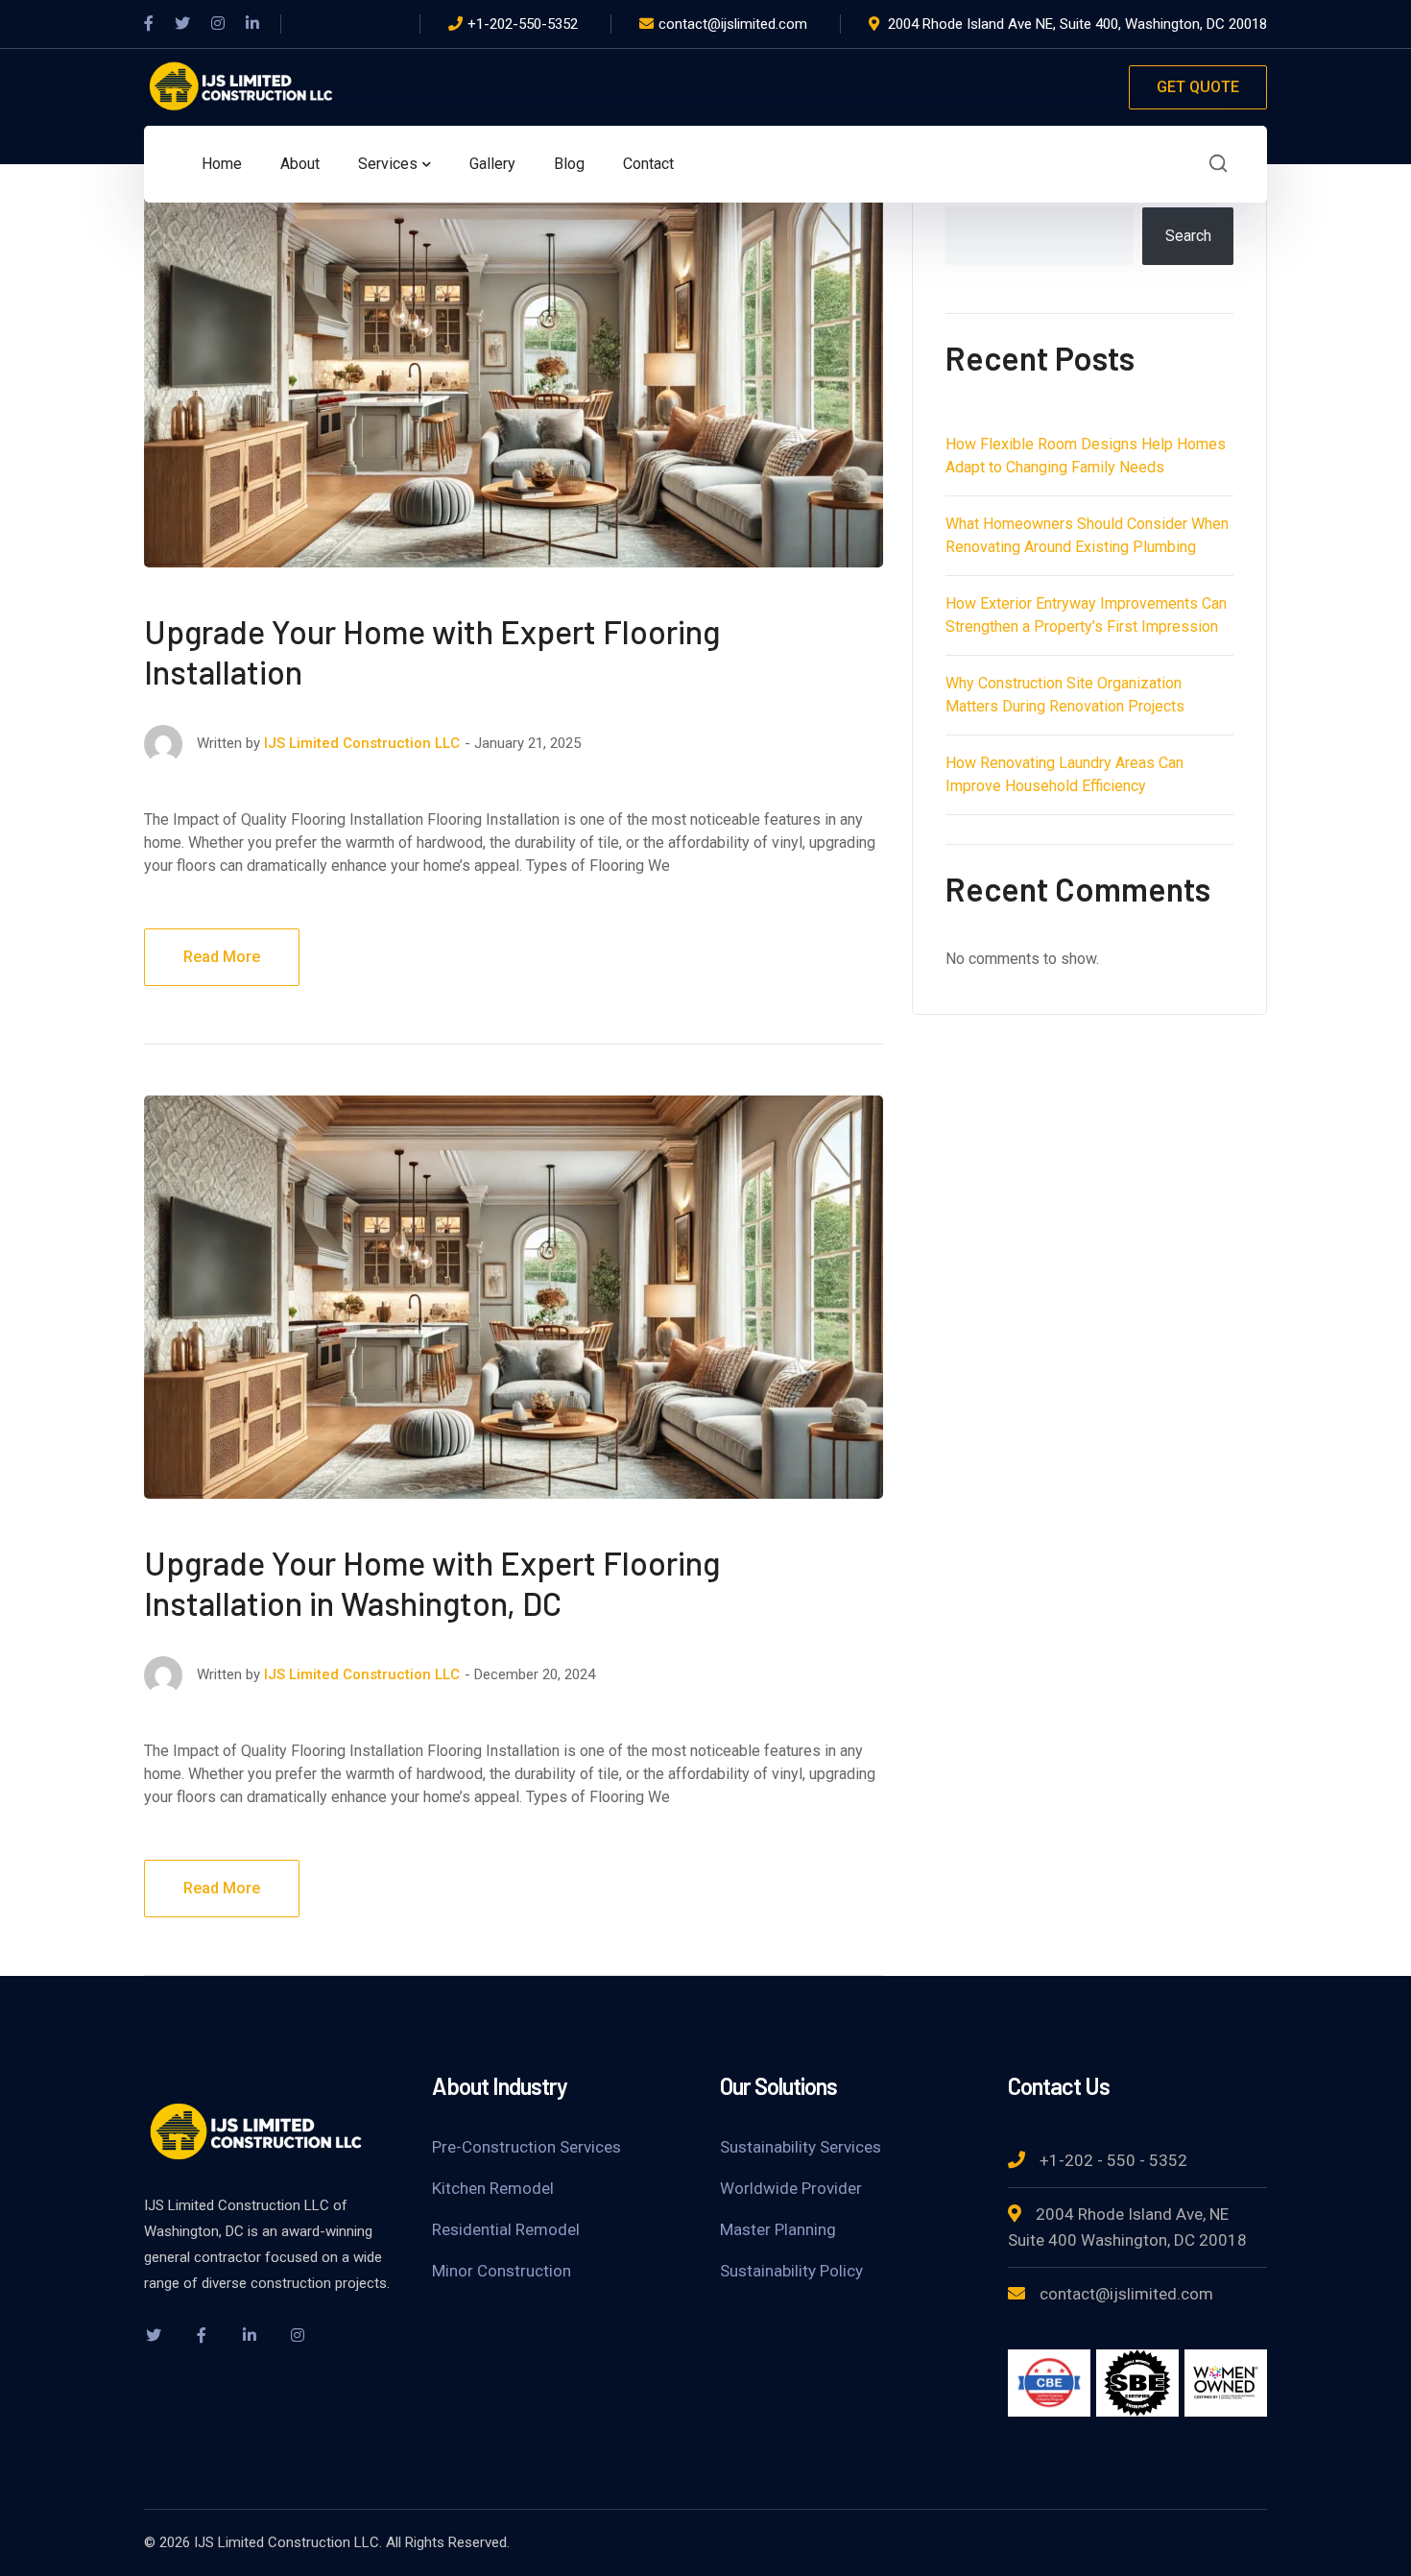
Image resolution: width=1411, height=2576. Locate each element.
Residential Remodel (506, 2229)
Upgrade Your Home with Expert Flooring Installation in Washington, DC (432, 1583)
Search (1188, 236)
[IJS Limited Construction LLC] (240, 86)
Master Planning (778, 2229)
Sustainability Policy (791, 2271)
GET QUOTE (1198, 87)
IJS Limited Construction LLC (362, 743)
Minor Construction (502, 2271)
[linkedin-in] (250, 2335)
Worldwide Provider (791, 2188)
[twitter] (154, 2335)
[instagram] (298, 2335)
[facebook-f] (202, 2335)
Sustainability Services (801, 2147)
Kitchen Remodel (493, 2188)
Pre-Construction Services (526, 2147)
